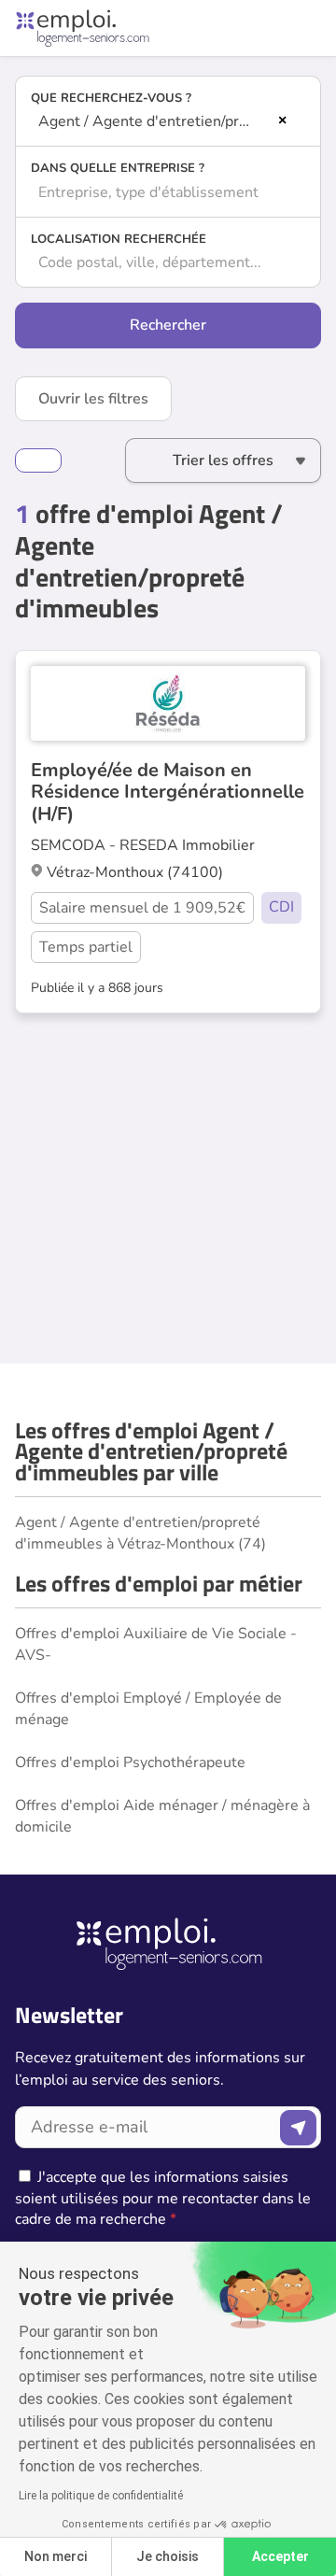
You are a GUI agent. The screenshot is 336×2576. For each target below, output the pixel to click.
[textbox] (168, 192)
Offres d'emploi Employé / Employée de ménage (148, 1708)
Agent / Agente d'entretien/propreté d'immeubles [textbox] (155, 121)
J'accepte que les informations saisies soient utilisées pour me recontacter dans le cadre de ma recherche (163, 2198)
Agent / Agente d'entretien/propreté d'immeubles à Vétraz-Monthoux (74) (140, 1533)
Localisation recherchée (119, 239)
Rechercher (168, 325)
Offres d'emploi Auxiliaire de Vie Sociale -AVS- (156, 1644)
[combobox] (168, 121)
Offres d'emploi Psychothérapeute (130, 1762)
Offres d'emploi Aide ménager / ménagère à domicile (162, 1816)
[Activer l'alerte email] (38, 460)
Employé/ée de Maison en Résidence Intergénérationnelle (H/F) (168, 792)
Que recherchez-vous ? (111, 98)
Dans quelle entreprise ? (118, 168)
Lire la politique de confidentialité (101, 2496)
